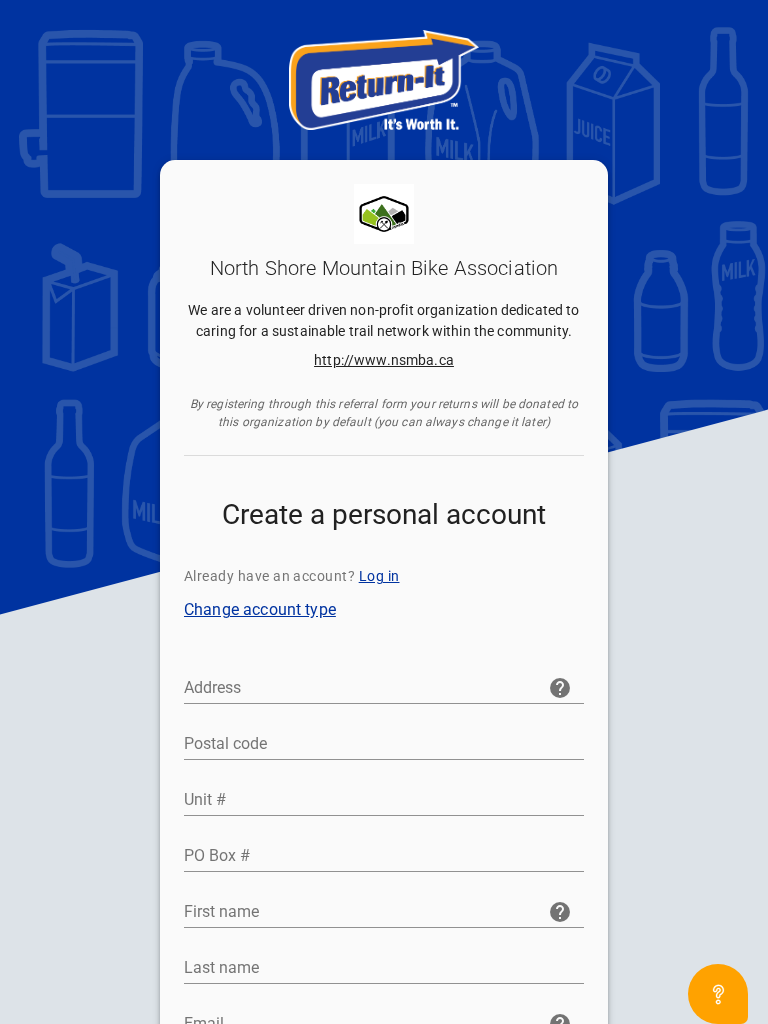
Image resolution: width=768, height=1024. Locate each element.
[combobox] (384, 684)
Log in (379, 576)
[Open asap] (718, 994)
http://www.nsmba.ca (384, 360)
